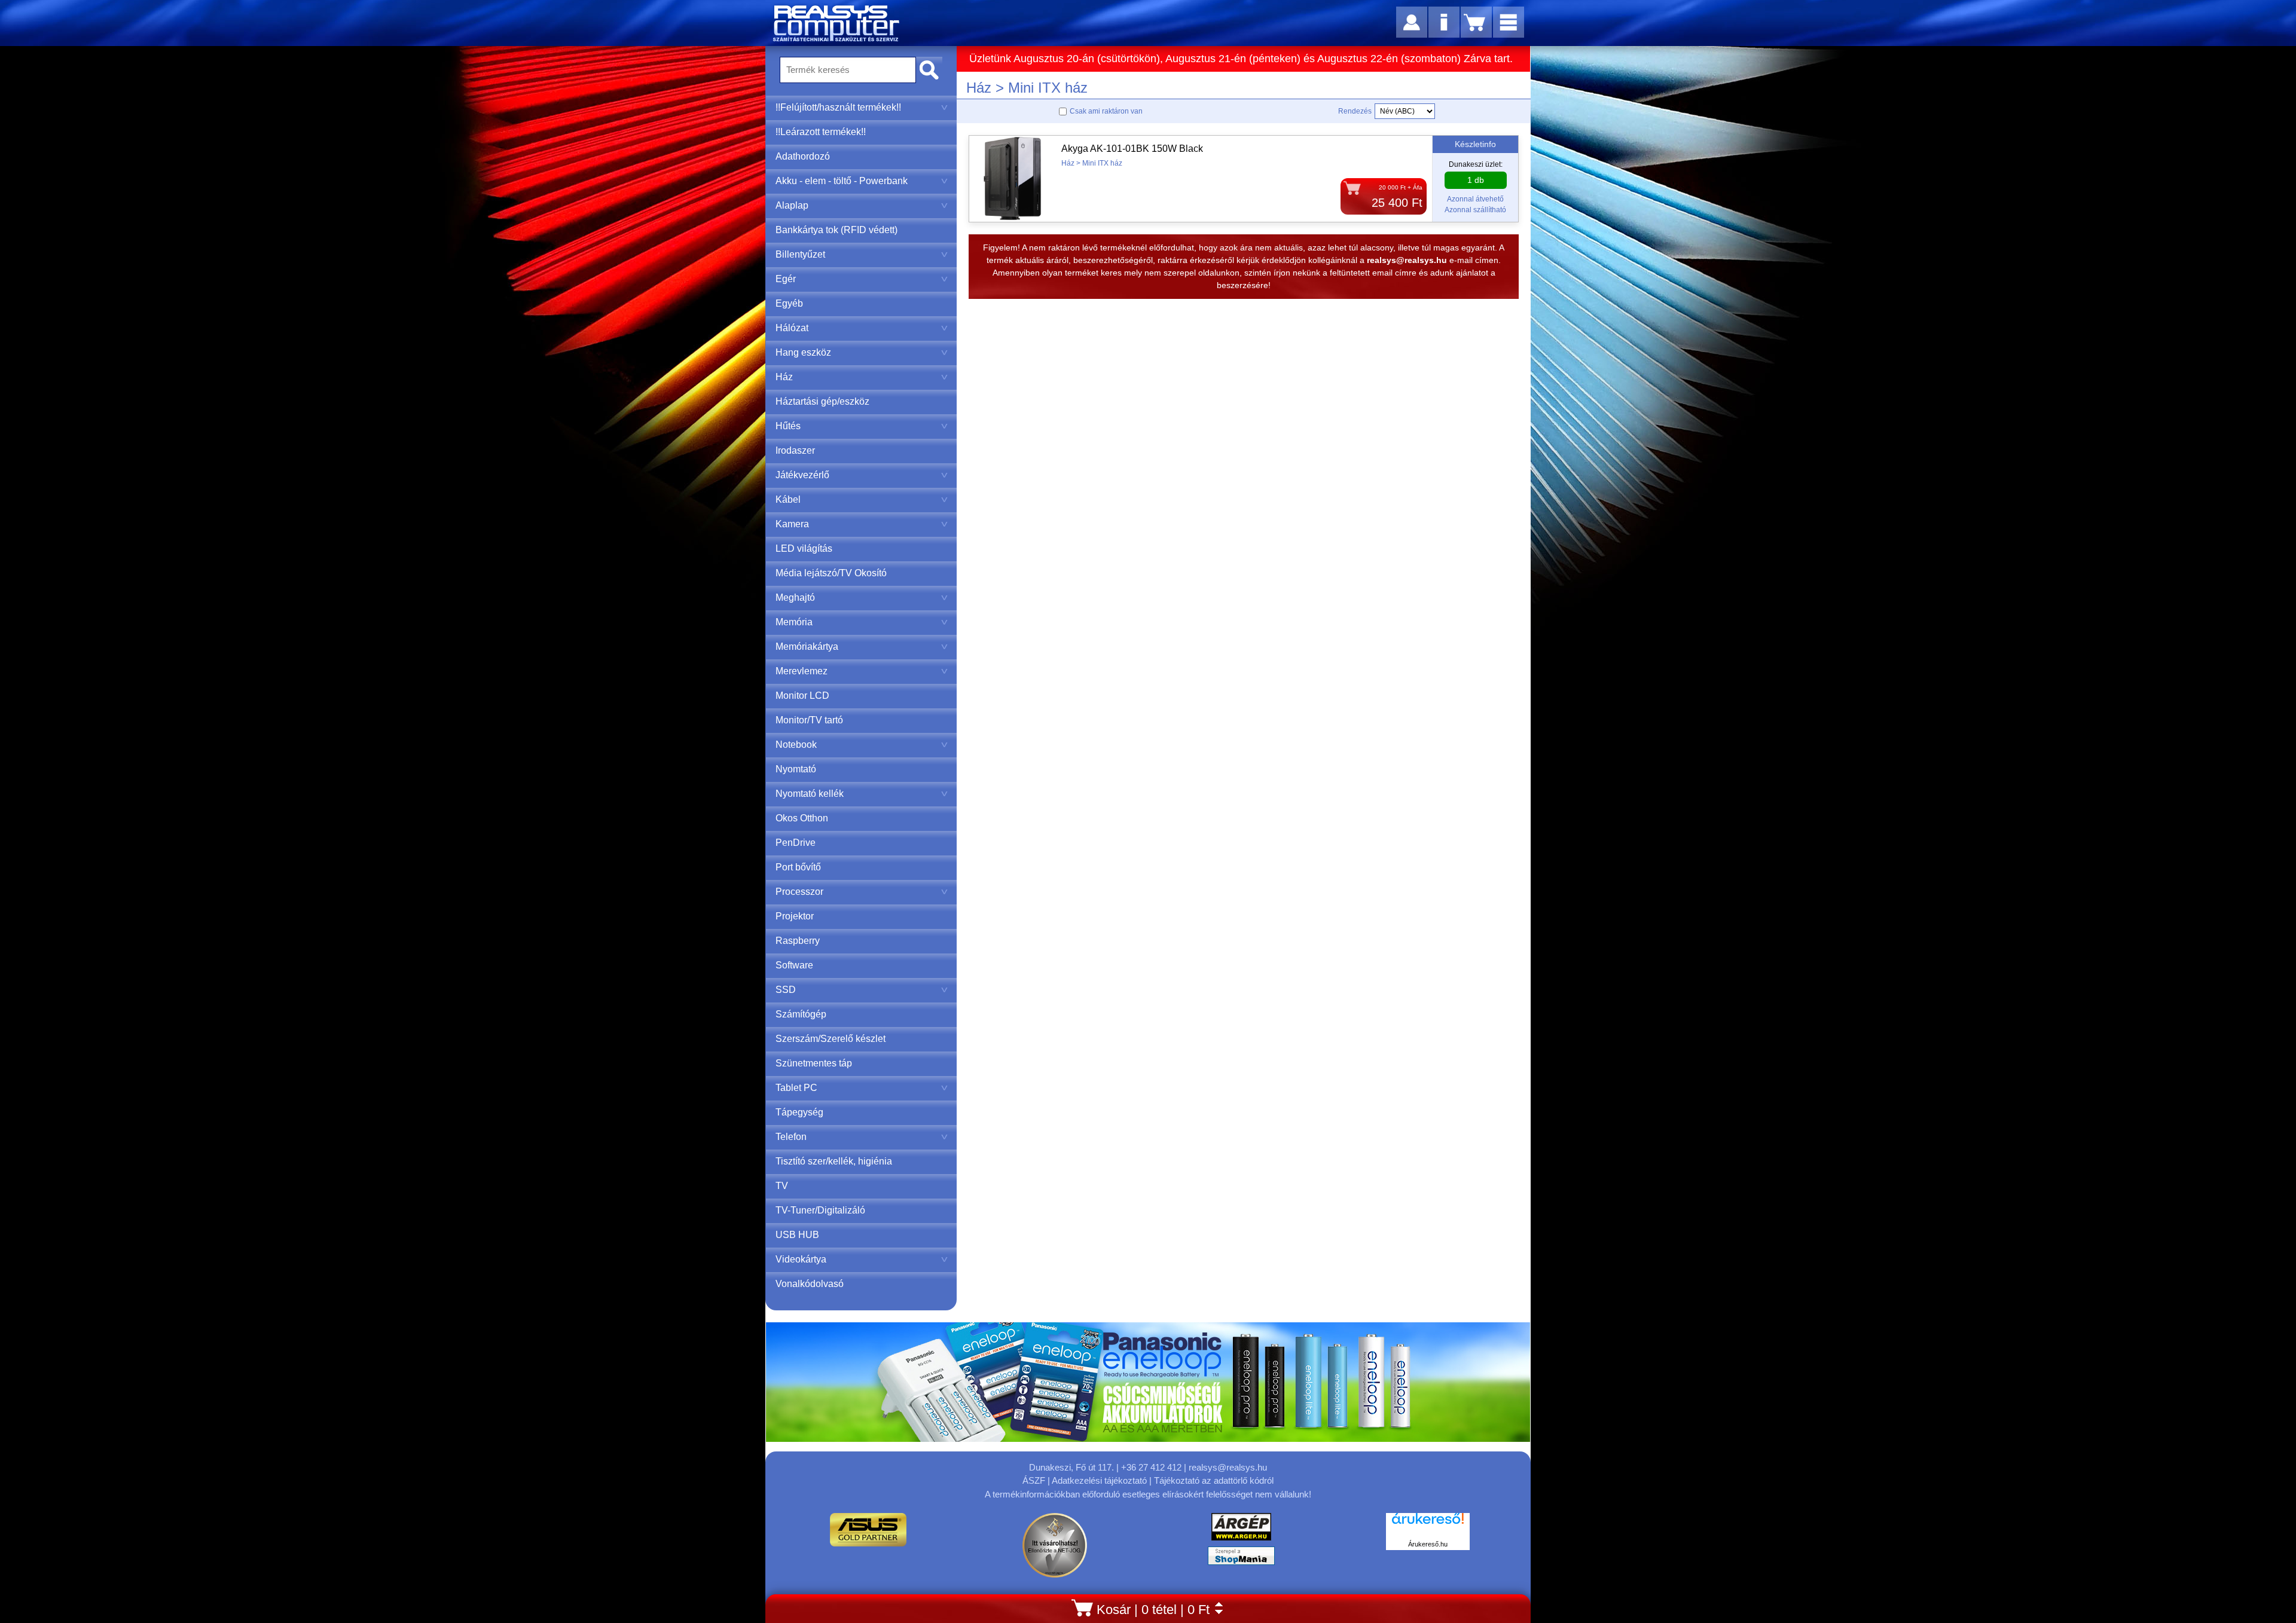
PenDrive (796, 843)
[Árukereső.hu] (1428, 1525)
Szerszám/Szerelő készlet (831, 1039)
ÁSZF (1034, 1480)
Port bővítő (798, 867)
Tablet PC (796, 1088)
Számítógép (801, 1014)
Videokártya (801, 1259)
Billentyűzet (800, 254)
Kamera (792, 524)
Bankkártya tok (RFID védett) (836, 230)
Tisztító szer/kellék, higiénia (834, 1161)
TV (782, 1186)
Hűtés (788, 426)
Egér (786, 279)
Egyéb (789, 303)
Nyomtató (796, 769)
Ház (784, 377)
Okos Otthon (802, 818)
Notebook (796, 745)
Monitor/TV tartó (809, 720)
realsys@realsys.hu (1228, 1467)
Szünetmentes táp (814, 1063)
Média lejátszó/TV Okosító (831, 573)
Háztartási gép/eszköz (822, 401)
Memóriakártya (807, 647)
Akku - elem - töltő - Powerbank (842, 181)
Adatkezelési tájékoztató (1099, 1480)
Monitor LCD (802, 696)
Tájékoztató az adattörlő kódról (1214, 1480)
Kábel (788, 499)
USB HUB (797, 1235)
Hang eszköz (803, 352)
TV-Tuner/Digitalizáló (820, 1210)
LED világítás (804, 548)
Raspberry (798, 941)
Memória (794, 622)
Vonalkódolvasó (810, 1284)
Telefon (791, 1137)
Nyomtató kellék (810, 794)
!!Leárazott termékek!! (821, 132)
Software (794, 965)
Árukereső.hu (1428, 1544)
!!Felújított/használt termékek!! (838, 107)
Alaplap (792, 205)
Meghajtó (795, 597)
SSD (786, 990)
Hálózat (792, 328)
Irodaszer (795, 450)
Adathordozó (803, 156)
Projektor (795, 916)
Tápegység (799, 1112)
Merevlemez (802, 671)
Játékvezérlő (802, 475)
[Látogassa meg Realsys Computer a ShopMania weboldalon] (1241, 1559)
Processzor (799, 892)
